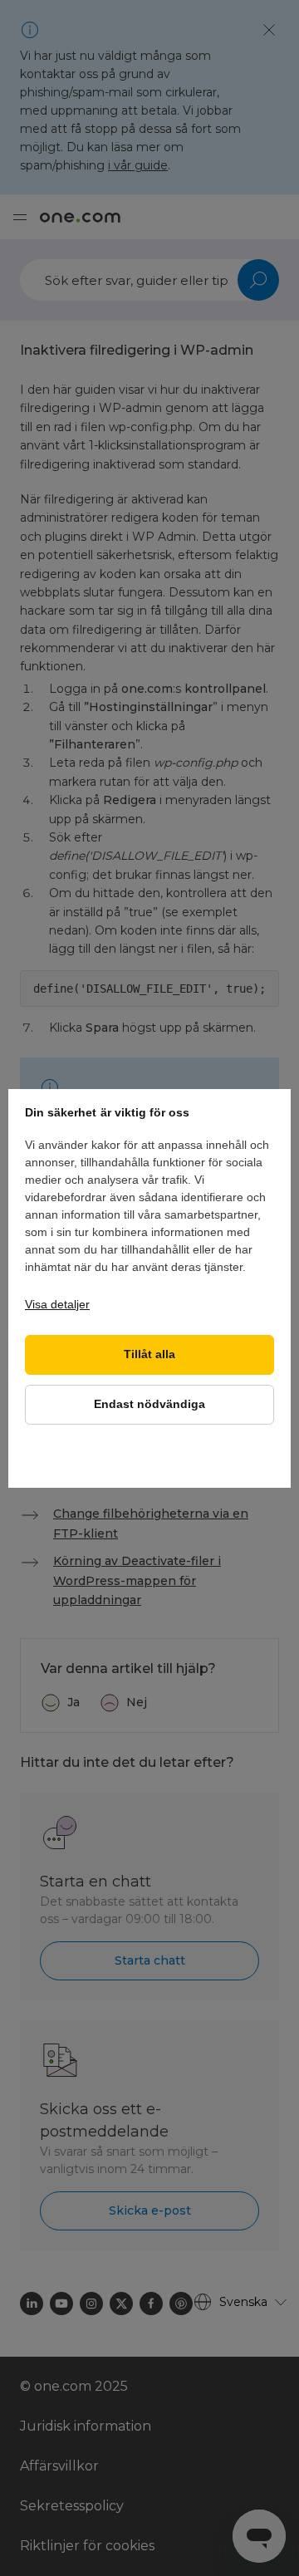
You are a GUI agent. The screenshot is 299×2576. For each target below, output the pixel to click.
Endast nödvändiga (149, 1404)
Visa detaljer (57, 1304)
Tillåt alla (149, 1354)
